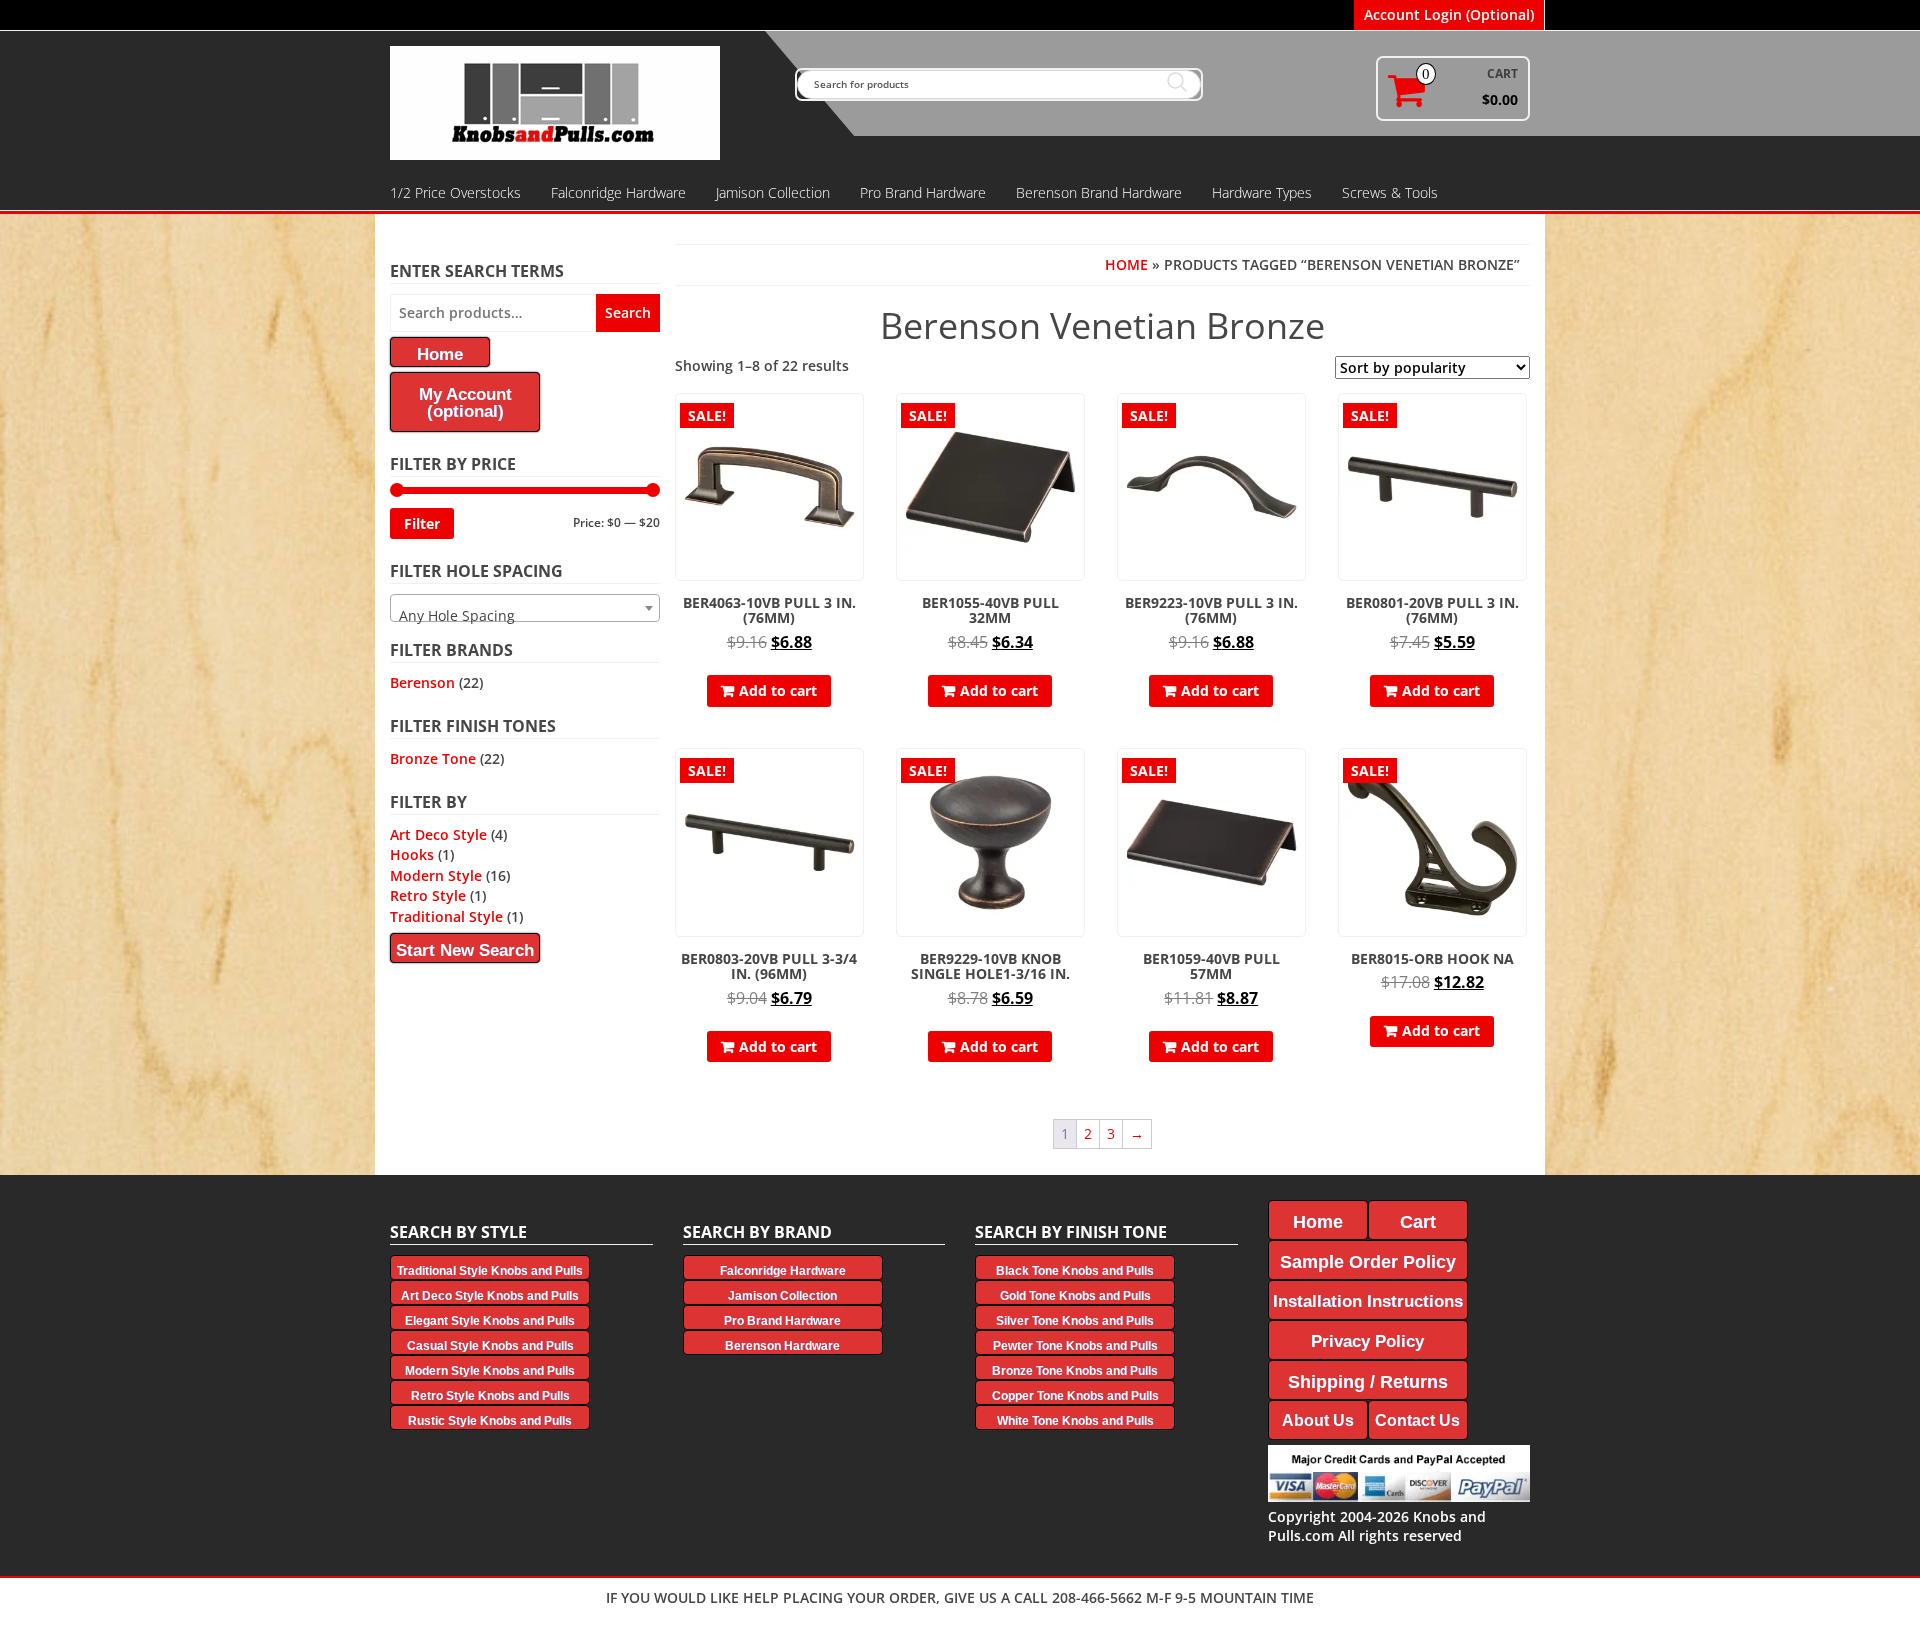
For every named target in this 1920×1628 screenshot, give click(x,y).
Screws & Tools (1390, 192)
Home (1126, 264)
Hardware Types (1262, 192)
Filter (422, 523)
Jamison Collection (773, 192)
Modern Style (436, 875)
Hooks (412, 854)
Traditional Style (446, 916)
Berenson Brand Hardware (1099, 192)
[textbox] (525, 616)
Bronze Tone (433, 758)
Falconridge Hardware (618, 192)
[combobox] (525, 608)
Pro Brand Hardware (923, 192)
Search (628, 312)
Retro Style (428, 895)
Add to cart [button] (778, 690)
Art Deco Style (438, 834)
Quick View (854, 422)
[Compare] (855, 457)
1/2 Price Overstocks (455, 192)
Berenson (422, 682)
